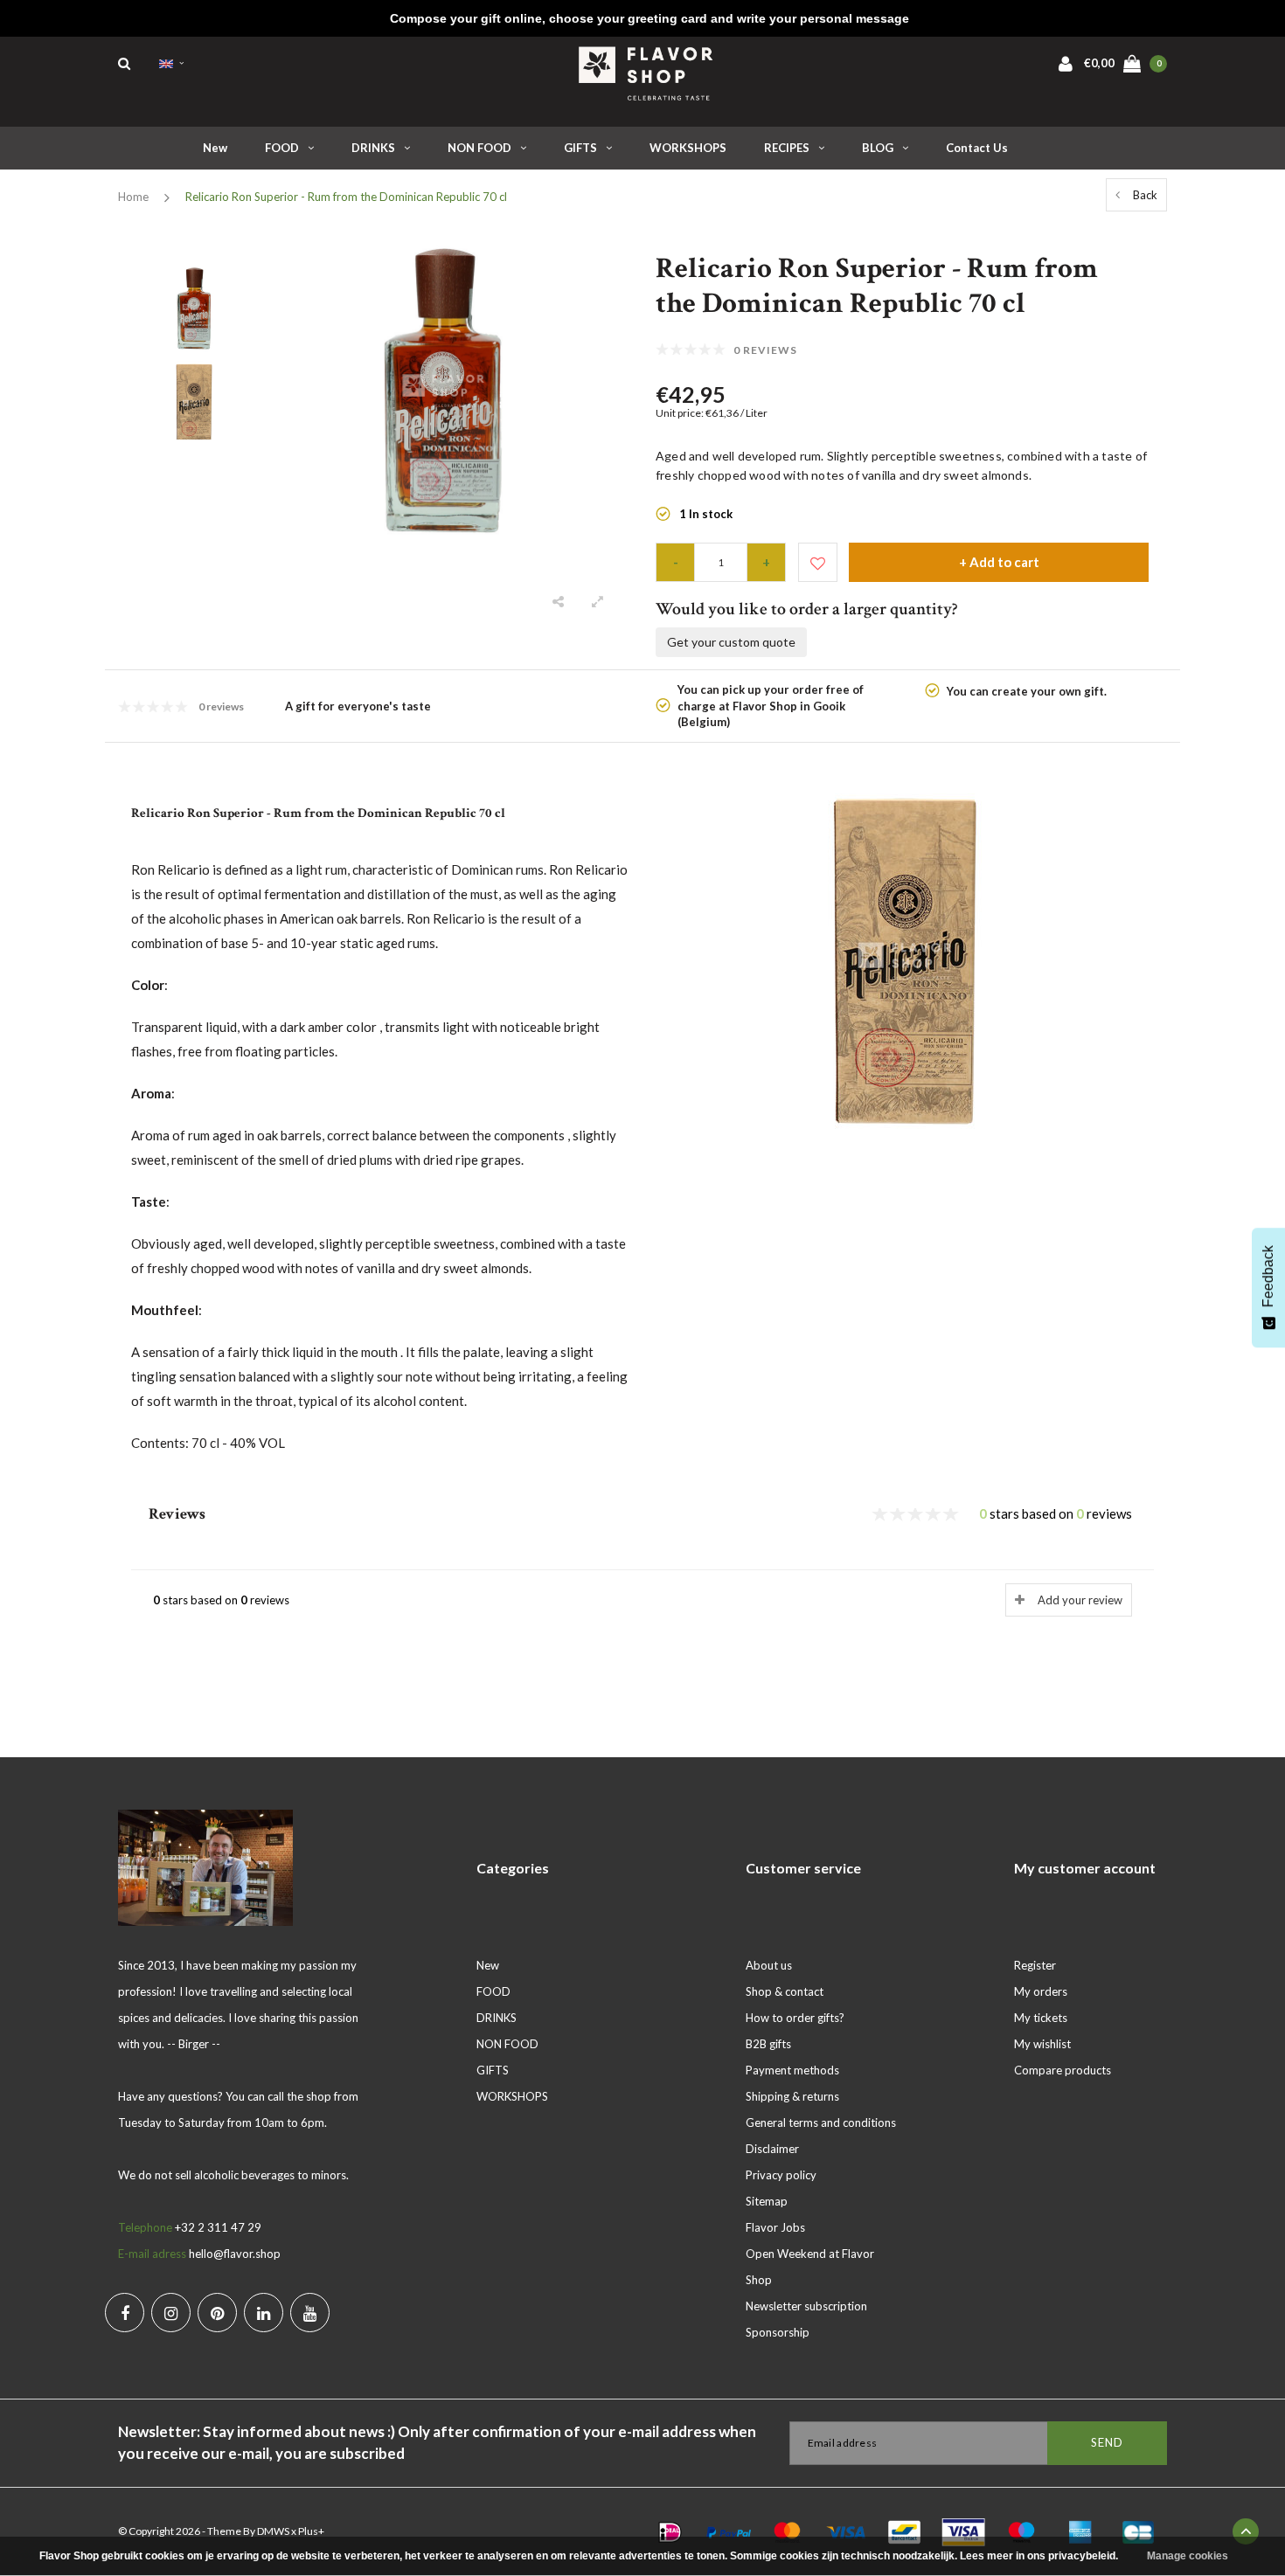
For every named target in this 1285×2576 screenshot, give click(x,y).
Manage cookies (1188, 2556)
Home (133, 197)
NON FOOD (479, 148)
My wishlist (1042, 2044)
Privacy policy (781, 2175)
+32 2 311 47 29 (218, 2227)
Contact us (977, 148)
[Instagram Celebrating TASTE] (171, 2313)
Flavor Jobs (775, 2227)
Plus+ (311, 2531)
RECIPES (787, 148)
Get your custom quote (731, 642)
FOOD (282, 148)
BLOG (878, 148)
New (215, 148)
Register (1035, 1965)
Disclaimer (772, 2149)
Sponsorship (778, 2332)
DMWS (273, 2531)
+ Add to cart (999, 562)
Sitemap (767, 2201)
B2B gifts (768, 2044)
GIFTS (580, 148)
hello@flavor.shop (235, 2254)
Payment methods (792, 2070)
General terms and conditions (821, 2122)
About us (769, 1965)
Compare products (1063, 2070)
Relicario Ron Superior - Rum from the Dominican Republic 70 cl (346, 197)
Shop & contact (785, 1991)
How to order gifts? (795, 2018)
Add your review (1080, 1600)
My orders (1041, 1991)
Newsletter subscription (806, 2306)
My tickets (1041, 2018)
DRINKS (373, 148)
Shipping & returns (792, 2096)
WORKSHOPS (688, 148)
